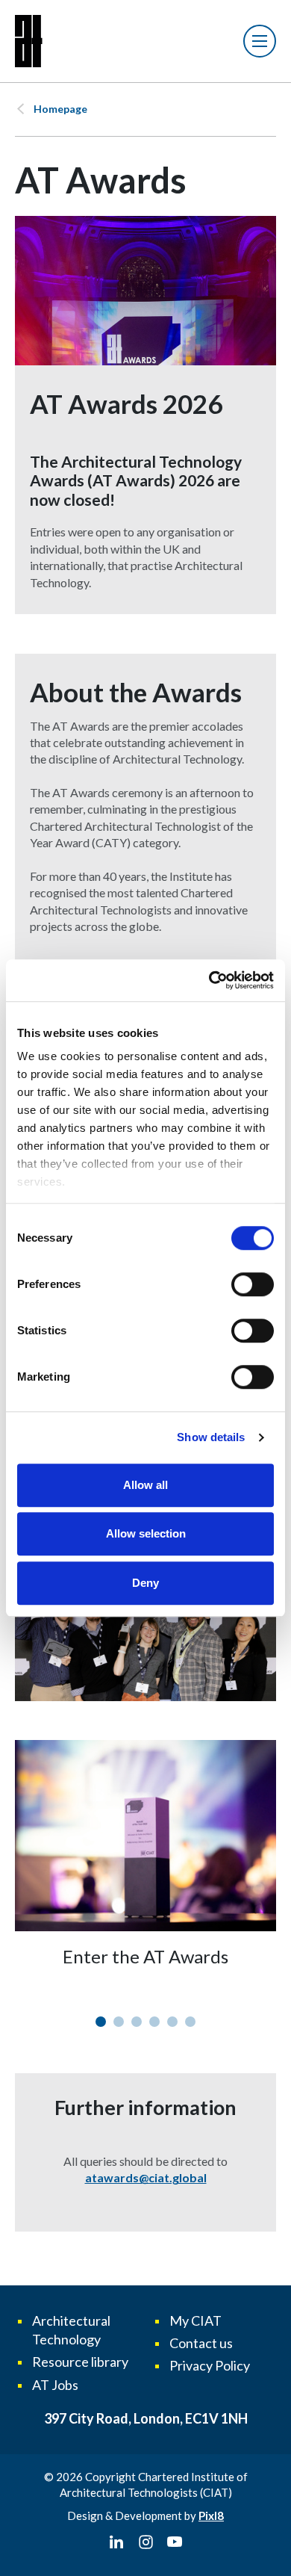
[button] (101, 2022)
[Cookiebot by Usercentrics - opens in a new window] (209, 980)
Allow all (145, 1485)
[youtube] (175, 2542)
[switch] (253, 1284)
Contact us (201, 2343)
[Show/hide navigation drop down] (260, 41)
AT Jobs (55, 2385)
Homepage (60, 109)
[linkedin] (116, 2542)
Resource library (80, 2362)
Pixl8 (211, 2515)
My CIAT (195, 2320)
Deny (145, 1583)
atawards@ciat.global (146, 2177)
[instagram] (145, 2542)
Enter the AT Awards (145, 1956)
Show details (211, 1437)
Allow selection (146, 1533)
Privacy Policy (210, 2365)
